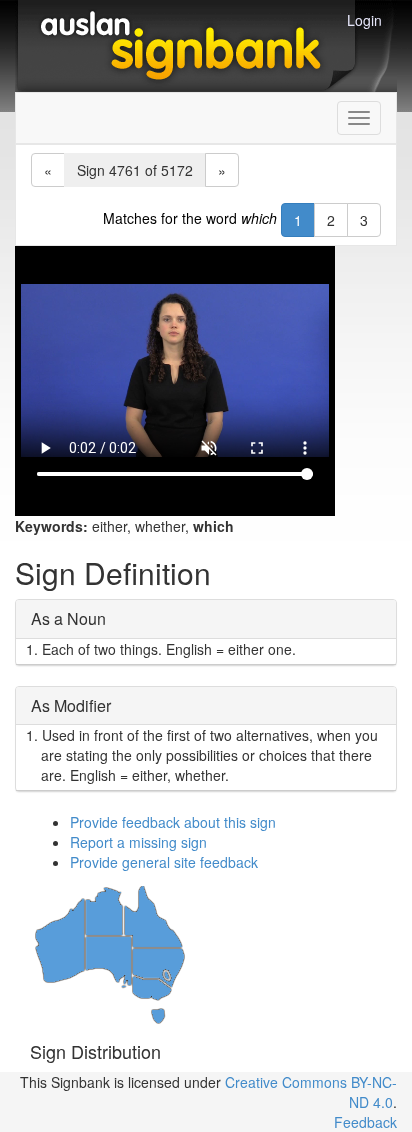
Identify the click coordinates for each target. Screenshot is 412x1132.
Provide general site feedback (164, 862)
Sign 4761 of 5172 (135, 170)
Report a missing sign (138, 842)
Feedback (365, 1122)
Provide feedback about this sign (173, 822)
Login (364, 20)
